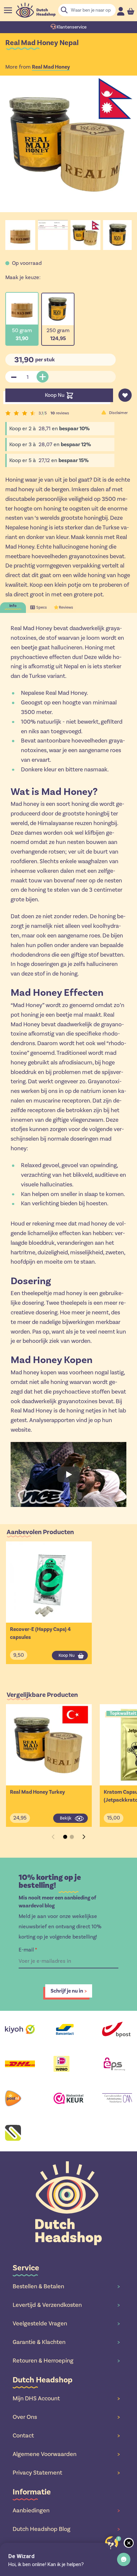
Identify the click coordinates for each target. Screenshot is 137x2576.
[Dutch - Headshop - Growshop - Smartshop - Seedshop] (36, 10)
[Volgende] (84, 1837)
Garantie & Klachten (66, 2342)
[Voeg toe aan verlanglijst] (125, 395)
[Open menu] (8, 10)
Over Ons (66, 2417)
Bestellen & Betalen (66, 2286)
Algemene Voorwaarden (66, 2454)
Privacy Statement (66, 2473)
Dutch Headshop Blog (66, 2529)
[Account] (121, 11)
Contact (66, 2435)
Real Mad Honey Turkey (37, 1792)
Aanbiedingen (66, 2510)
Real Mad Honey (51, 67)
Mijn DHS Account (66, 2398)
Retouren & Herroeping (66, 2361)
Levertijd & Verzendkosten (66, 2305)
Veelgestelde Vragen (66, 2323)
